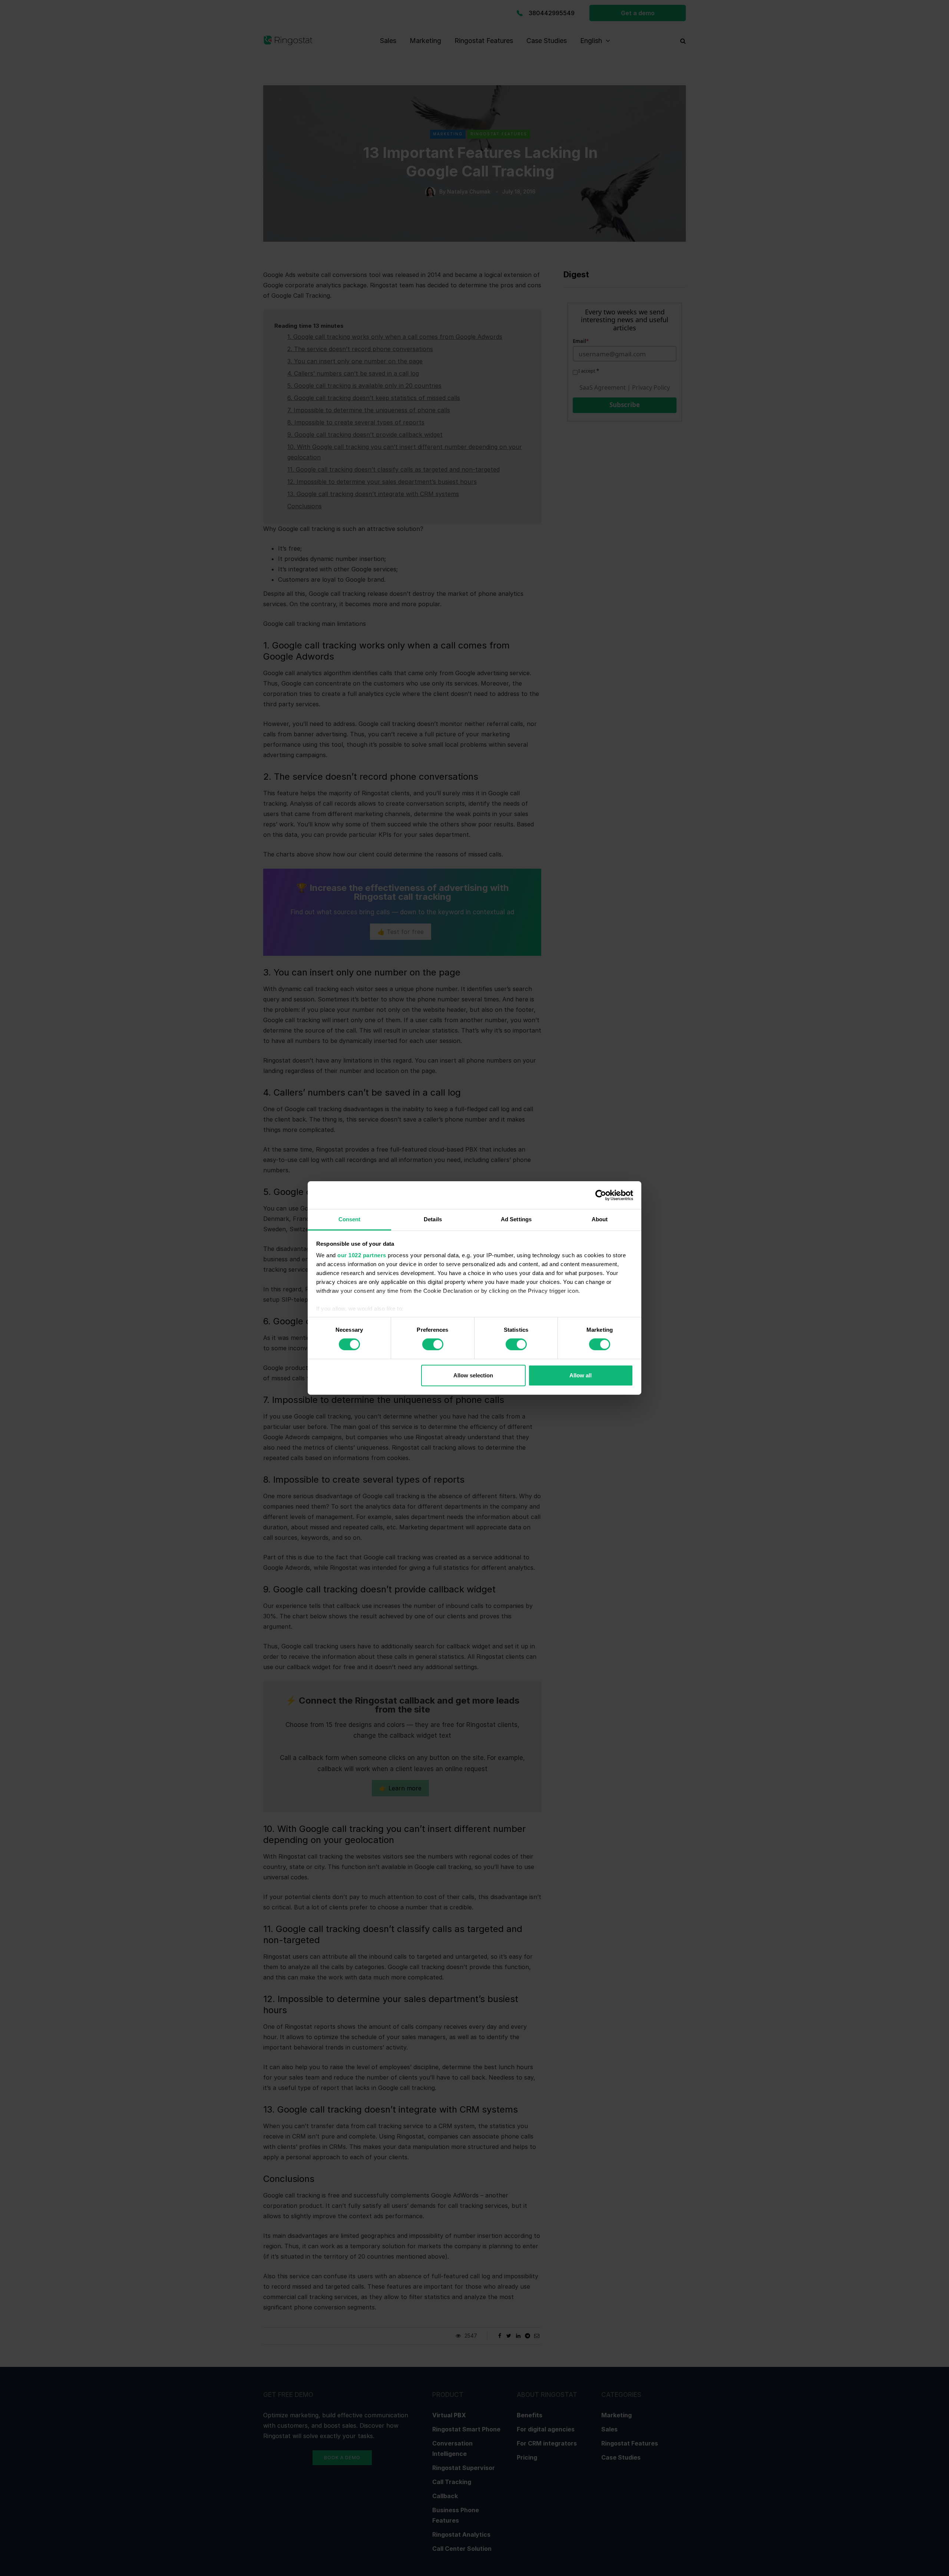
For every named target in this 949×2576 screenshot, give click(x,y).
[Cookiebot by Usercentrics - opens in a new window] (601, 1195)
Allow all (581, 1375)
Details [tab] (433, 1219)
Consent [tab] (350, 1219)
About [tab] (600, 1219)
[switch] (433, 1344)
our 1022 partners (362, 1255)
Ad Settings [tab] (516, 1219)
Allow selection (473, 1375)
